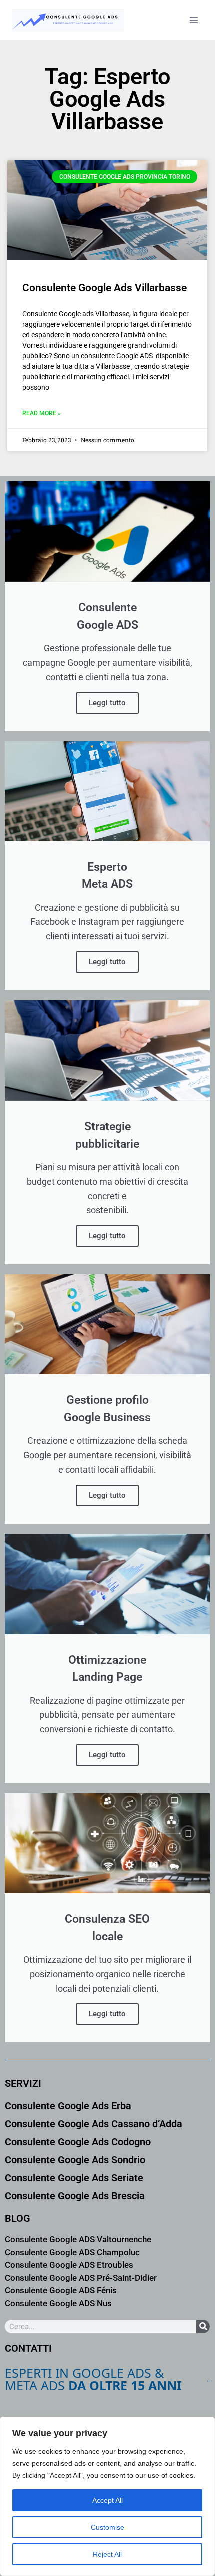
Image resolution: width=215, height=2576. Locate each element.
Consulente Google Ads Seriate (74, 2178)
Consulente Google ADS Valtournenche (78, 2239)
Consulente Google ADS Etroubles (69, 2265)
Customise (108, 2527)
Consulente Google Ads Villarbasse (105, 288)
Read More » (42, 413)
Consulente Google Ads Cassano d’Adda (94, 2124)
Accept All (108, 2500)
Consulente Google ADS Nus (58, 2303)
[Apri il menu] (194, 20)
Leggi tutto (107, 703)
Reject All (107, 2554)
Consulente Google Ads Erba (68, 2106)
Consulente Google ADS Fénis (61, 2290)
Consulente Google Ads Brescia (75, 2196)
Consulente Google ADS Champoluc (72, 2252)
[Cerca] (203, 2327)
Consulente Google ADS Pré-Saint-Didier (81, 2278)
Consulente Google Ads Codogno (78, 2142)
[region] (107, 2496)
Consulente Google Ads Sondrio (75, 2160)
